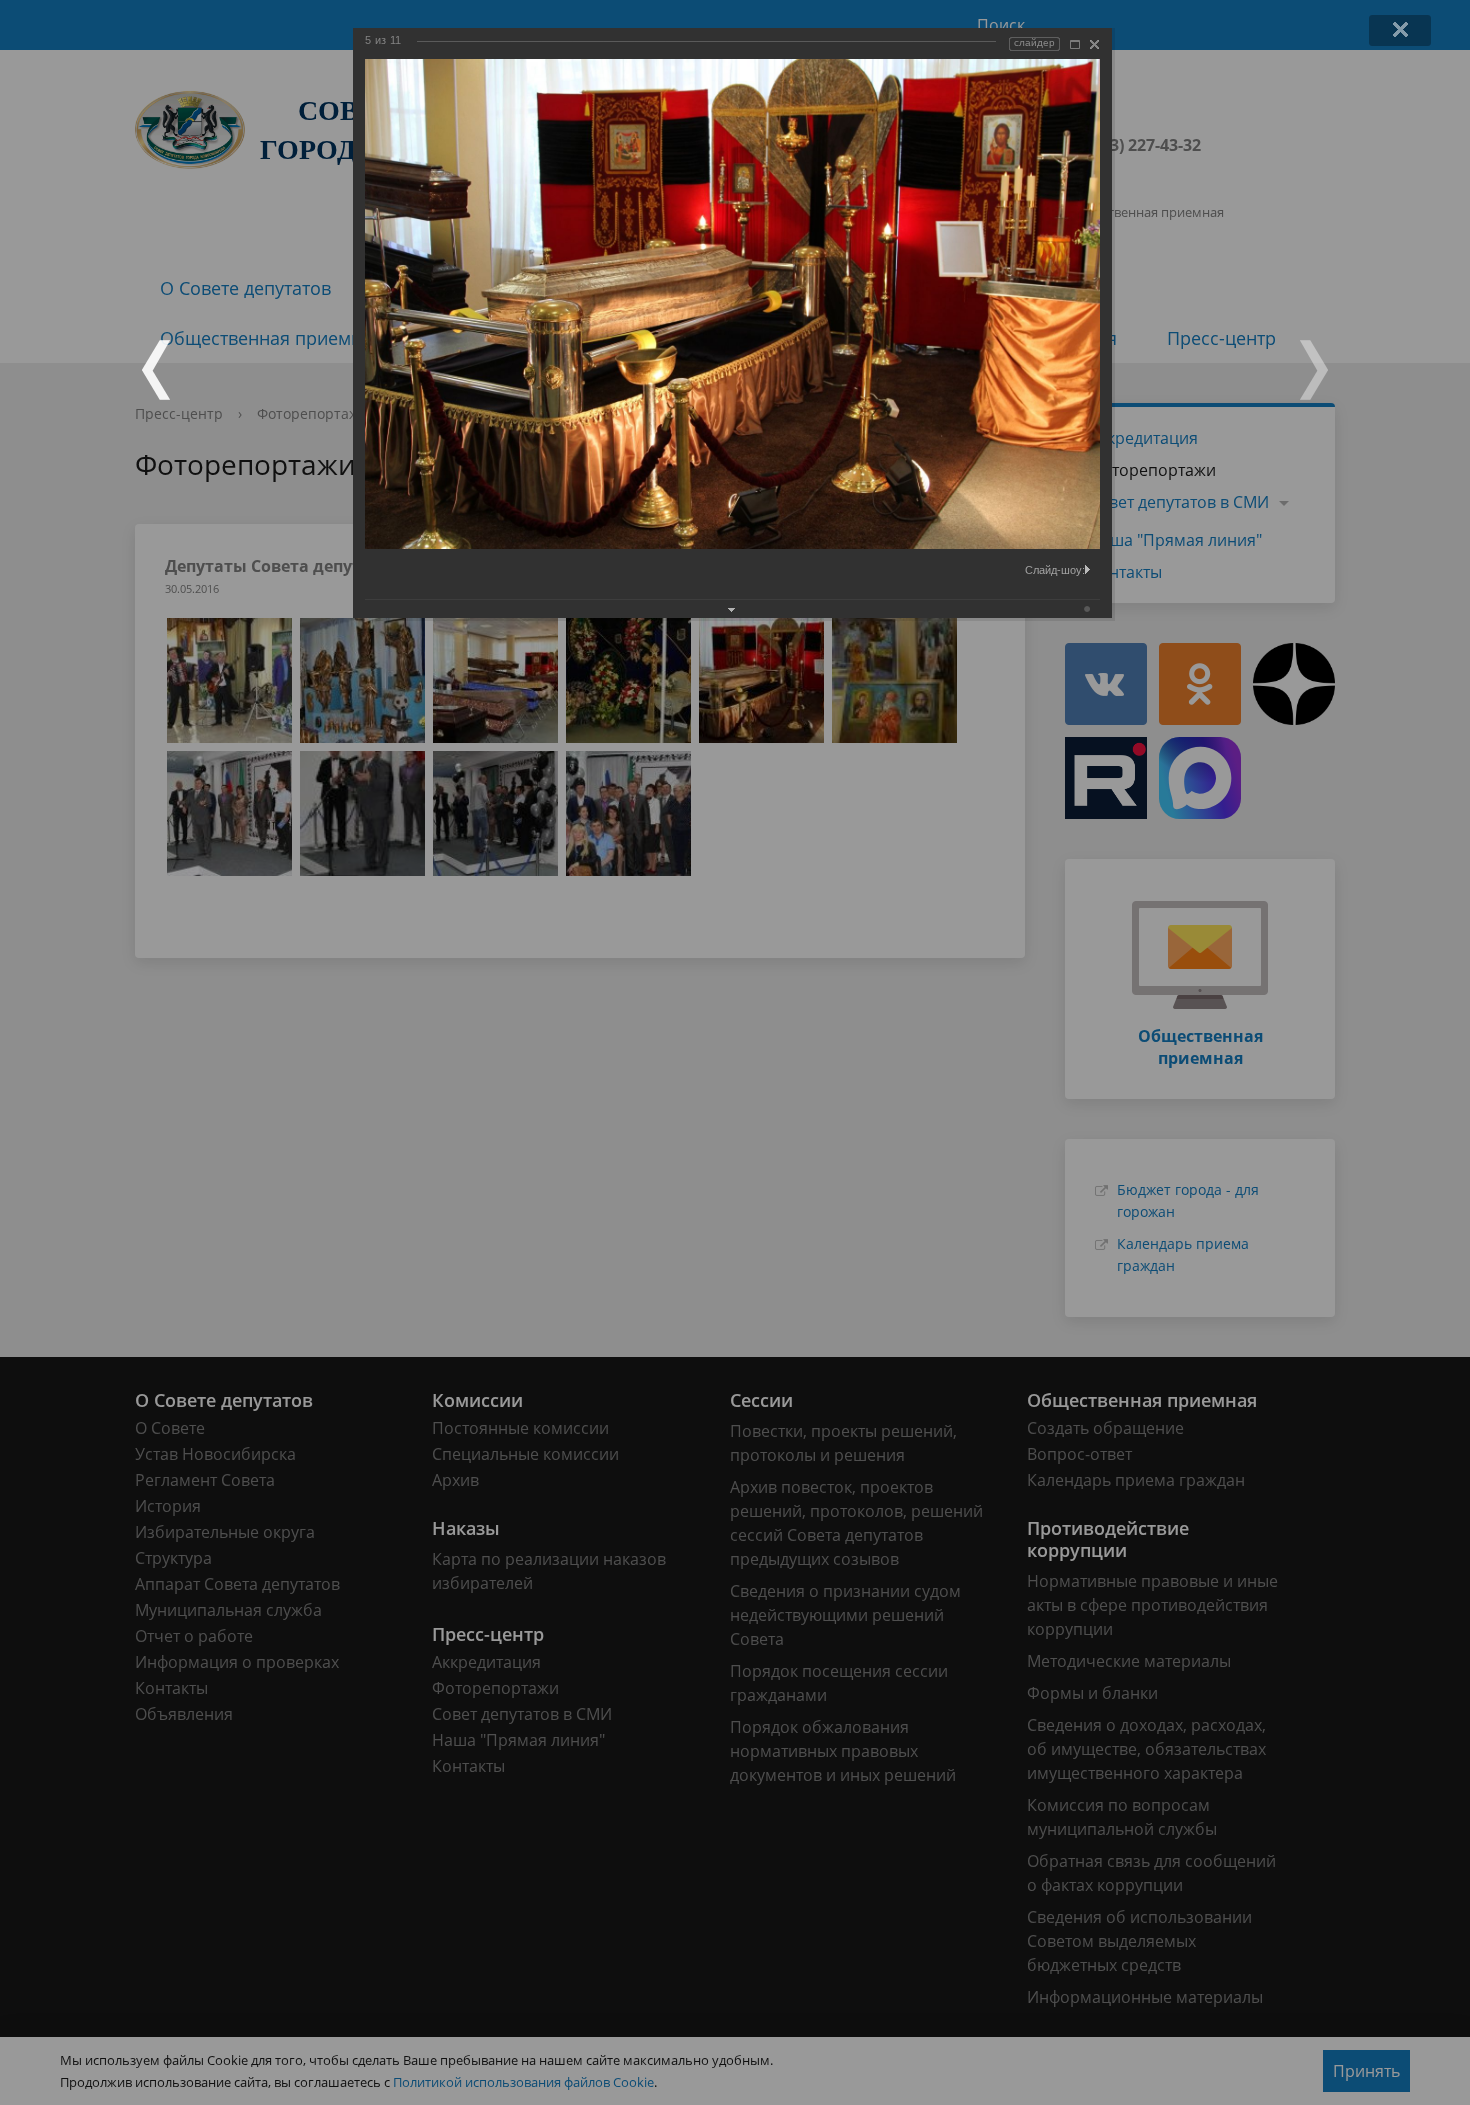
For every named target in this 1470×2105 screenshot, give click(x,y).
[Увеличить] (1075, 44)
